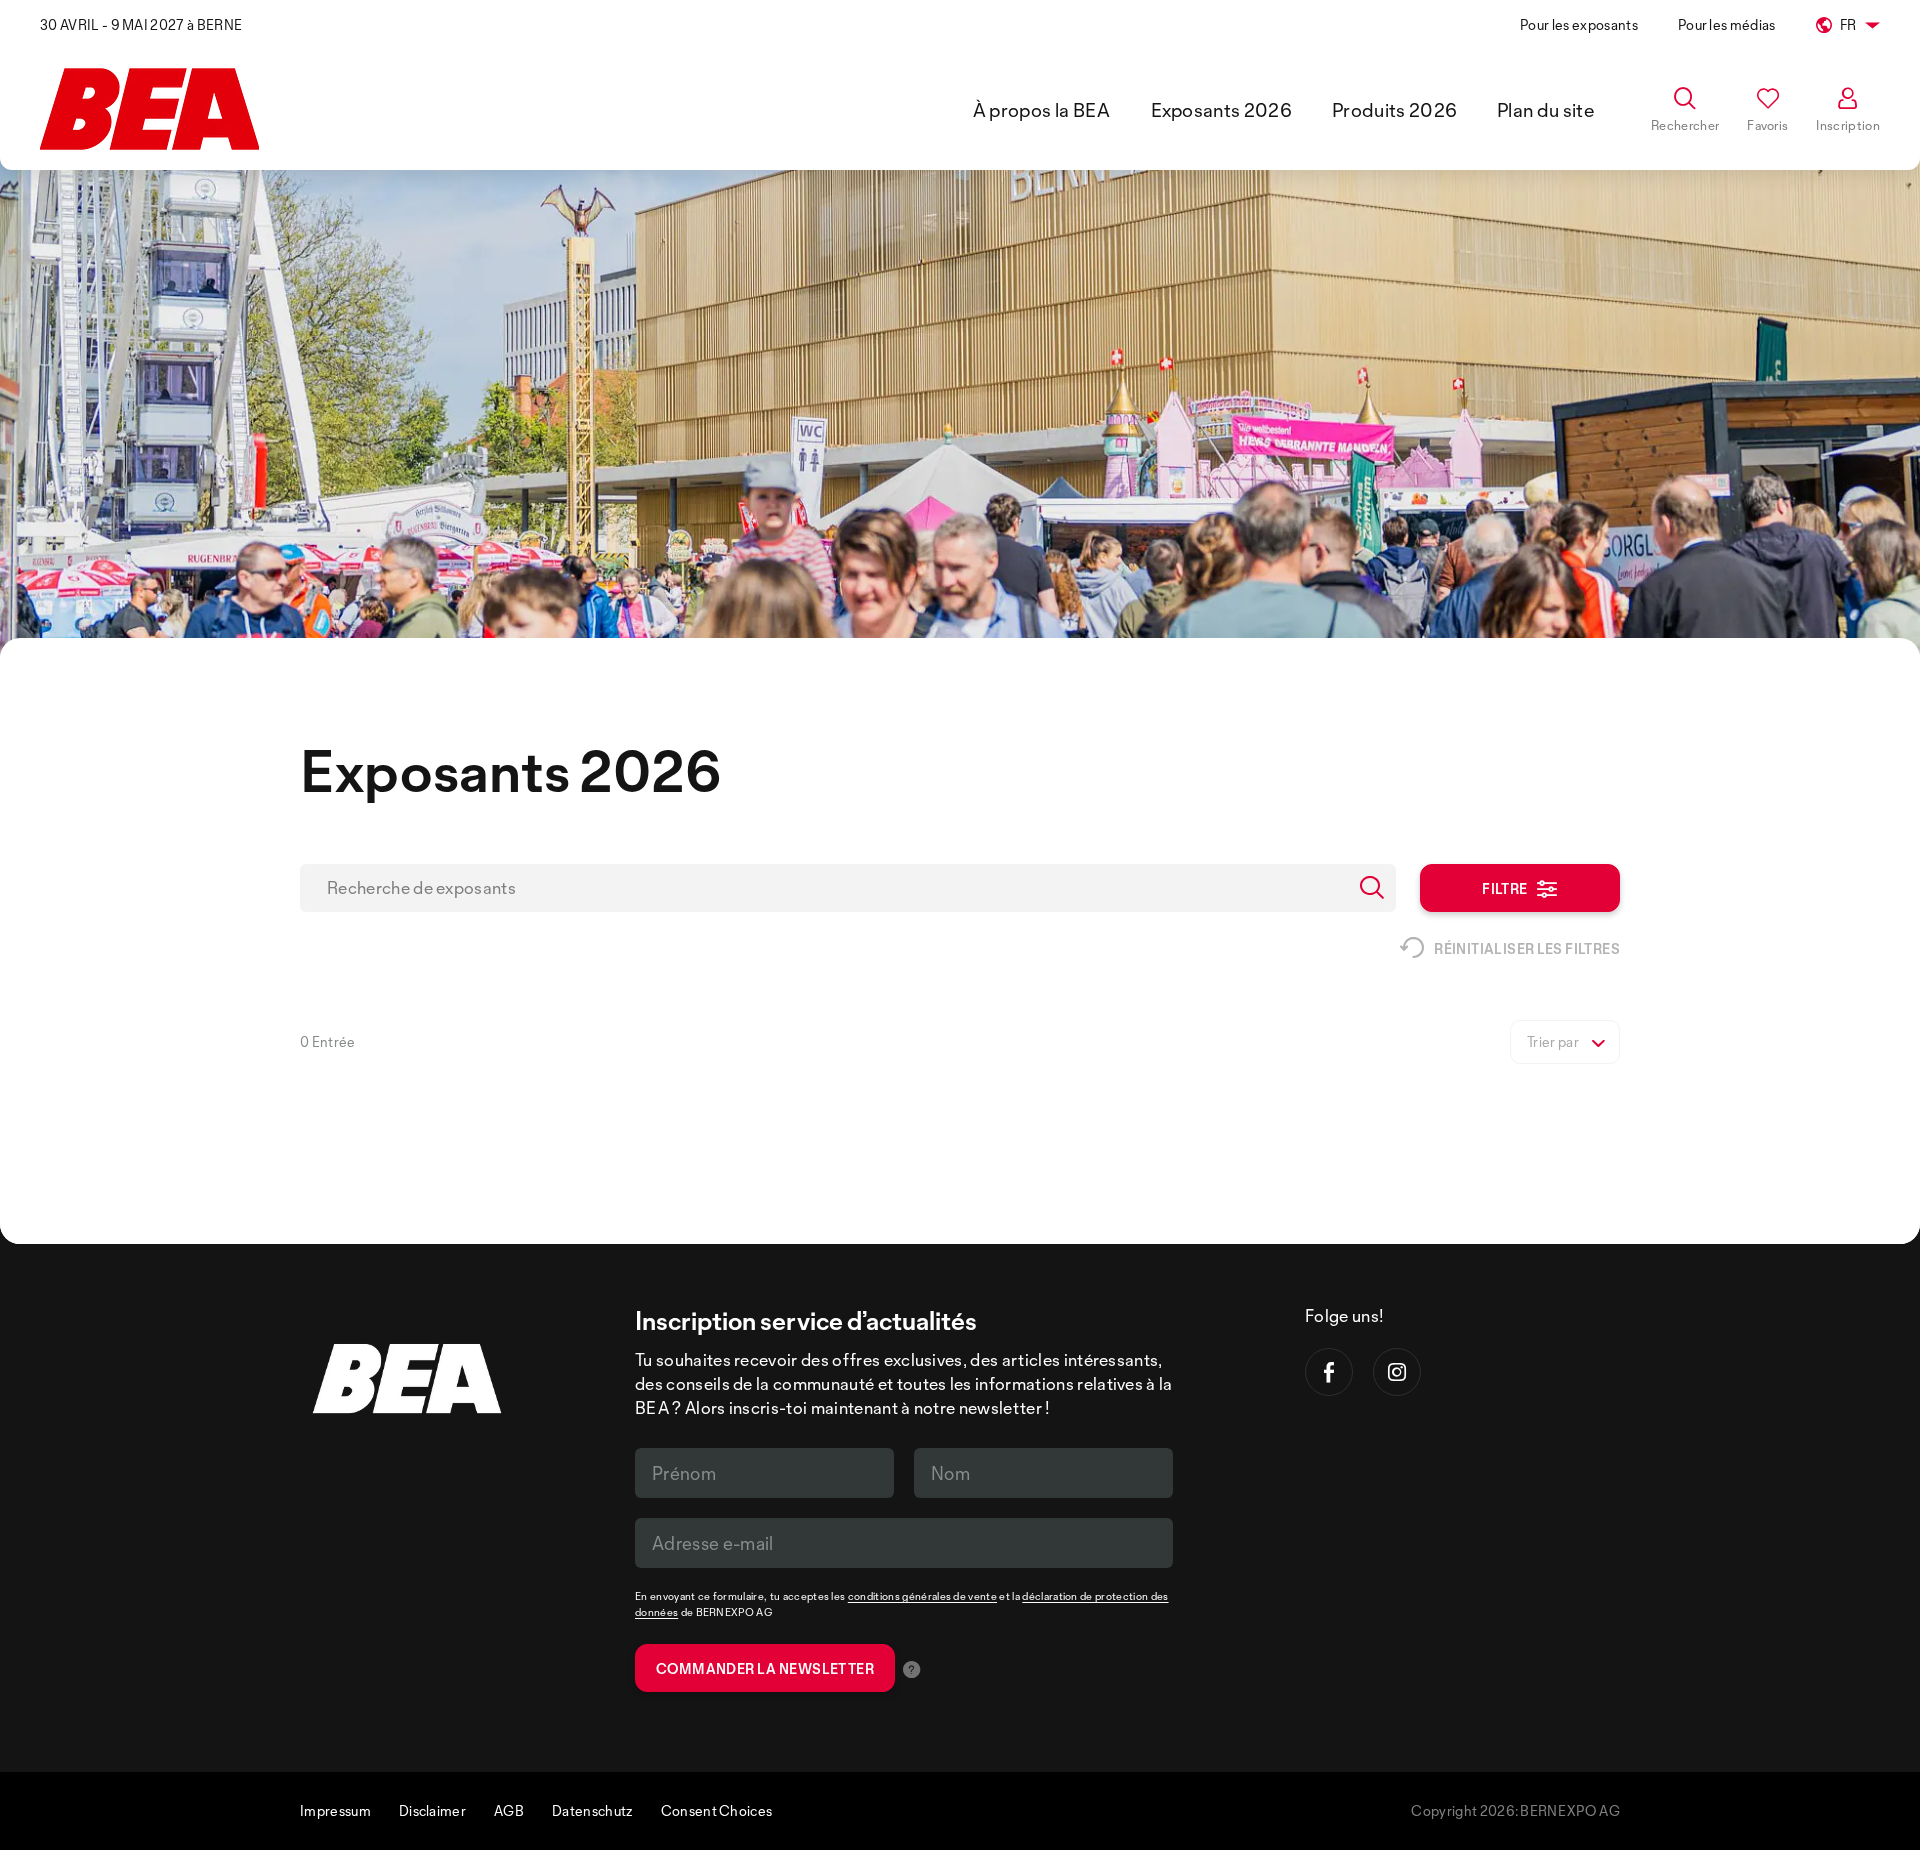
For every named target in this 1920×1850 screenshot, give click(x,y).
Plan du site (1546, 110)
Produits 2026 (1394, 110)
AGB (509, 1810)
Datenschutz (592, 1810)
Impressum (335, 1810)
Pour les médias (1727, 24)
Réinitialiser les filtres (1527, 948)
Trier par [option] (1553, 1042)
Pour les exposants (1579, 24)
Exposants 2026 (1221, 110)
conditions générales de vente (922, 1596)
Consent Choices (717, 1810)
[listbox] (1565, 1042)
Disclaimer (432, 1810)
